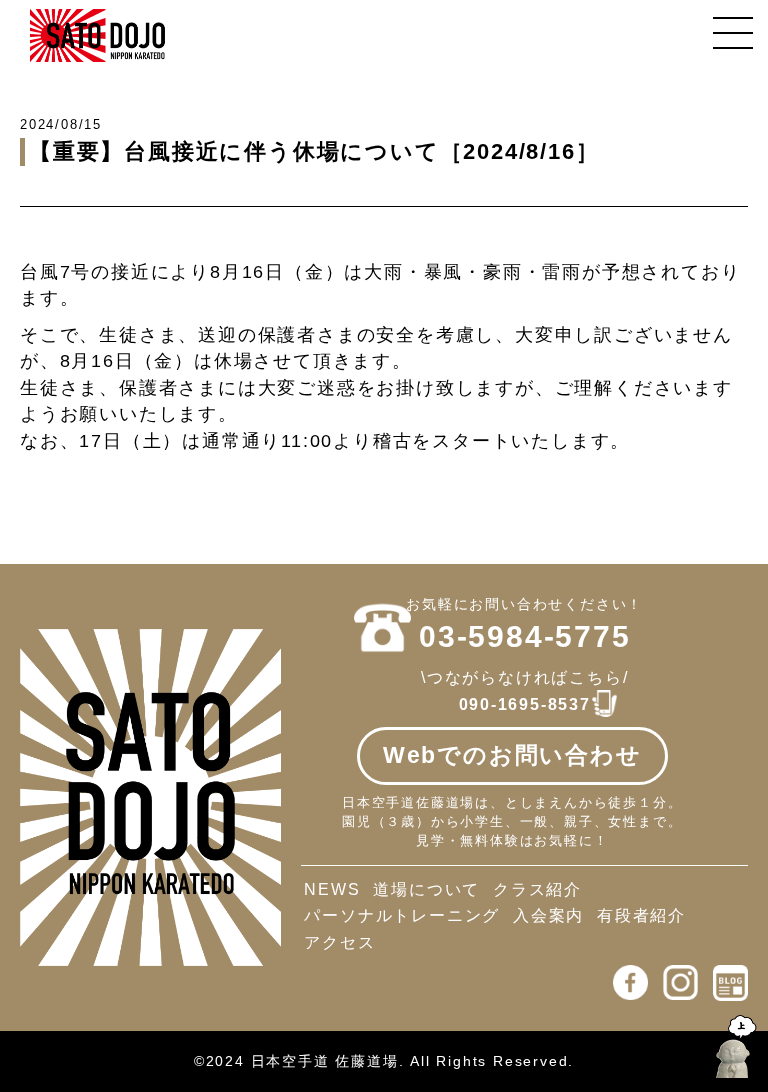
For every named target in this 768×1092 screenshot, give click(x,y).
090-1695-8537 (525, 704)
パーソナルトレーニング (402, 915)
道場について (426, 889)
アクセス (339, 942)
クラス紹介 (537, 889)
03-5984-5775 (525, 636)
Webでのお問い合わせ (512, 755)
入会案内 (548, 915)
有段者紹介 (641, 915)
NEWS (332, 889)
